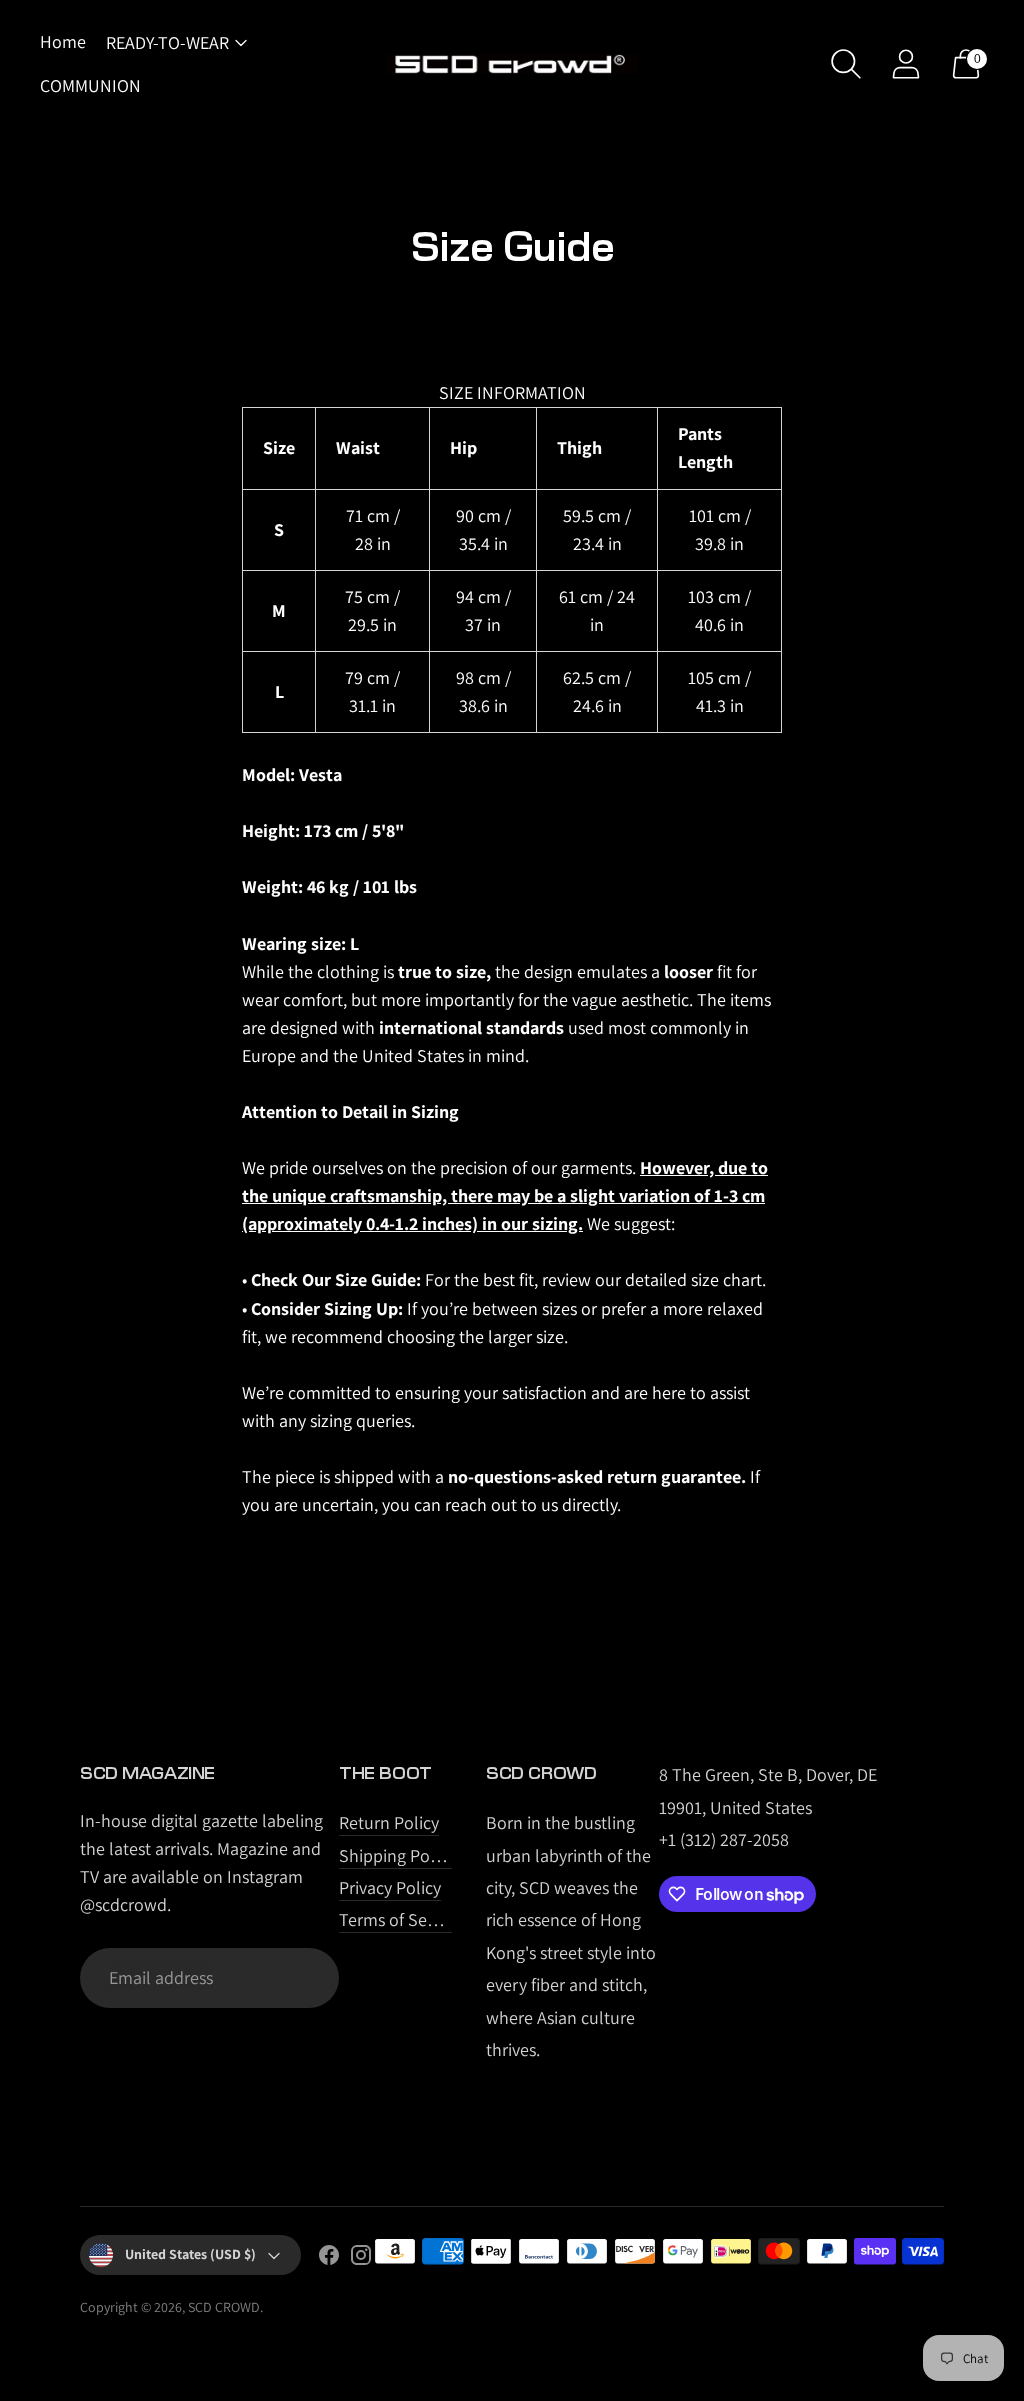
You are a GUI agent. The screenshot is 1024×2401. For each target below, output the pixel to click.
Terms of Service (401, 1919)
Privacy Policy (390, 1887)
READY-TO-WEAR (167, 42)
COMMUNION (90, 85)
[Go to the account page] (906, 64)
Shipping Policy (397, 1855)
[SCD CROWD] (512, 64)
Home (63, 41)
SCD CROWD (224, 2307)
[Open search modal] (846, 64)
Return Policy (389, 1822)
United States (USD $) (190, 2254)
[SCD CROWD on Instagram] (361, 2259)
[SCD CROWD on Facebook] (329, 2259)
